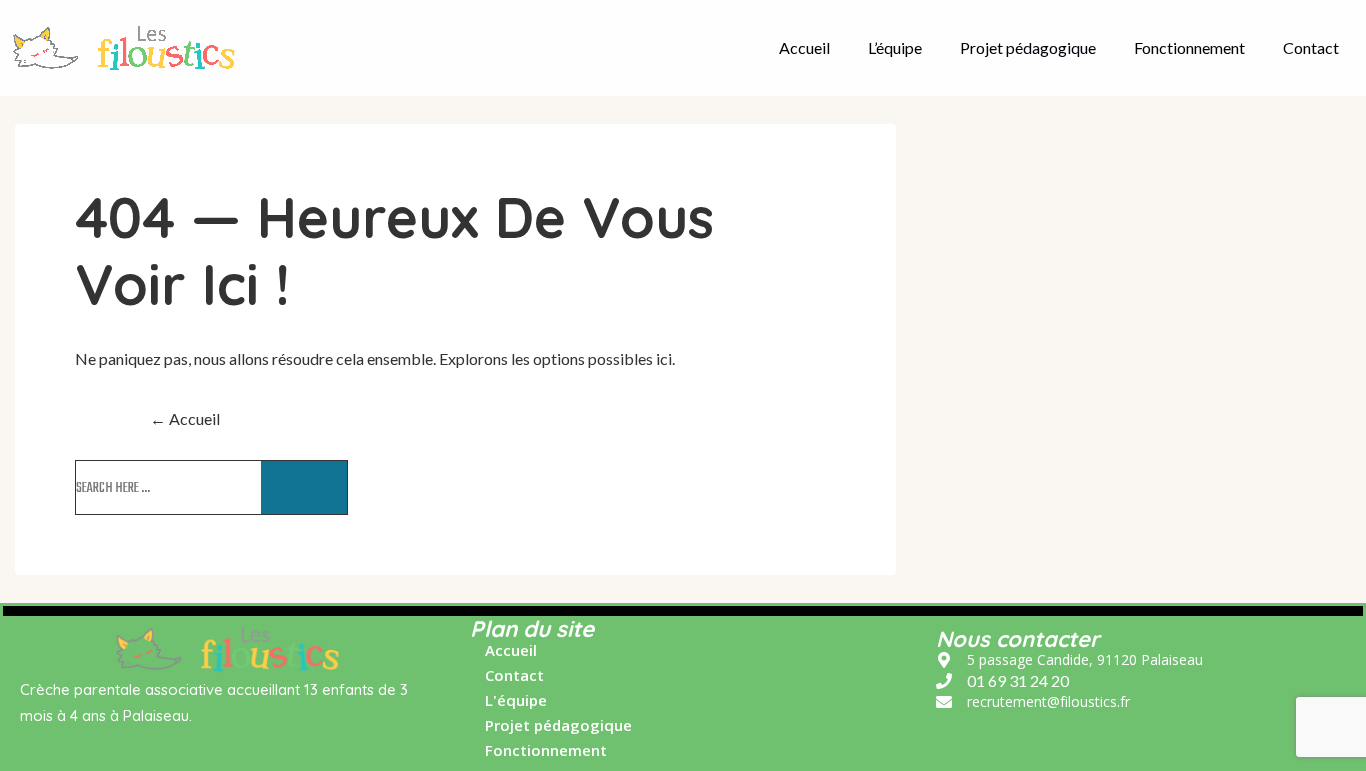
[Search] (304, 487)
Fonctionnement (1189, 47)
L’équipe (895, 47)
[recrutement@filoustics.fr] (1033, 702)
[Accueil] (503, 655)
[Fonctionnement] (538, 750)
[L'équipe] (508, 705)
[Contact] (507, 680)
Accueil (804, 47)
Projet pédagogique (1028, 47)
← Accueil (185, 418)
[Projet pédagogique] (551, 730)
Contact (1311, 47)
